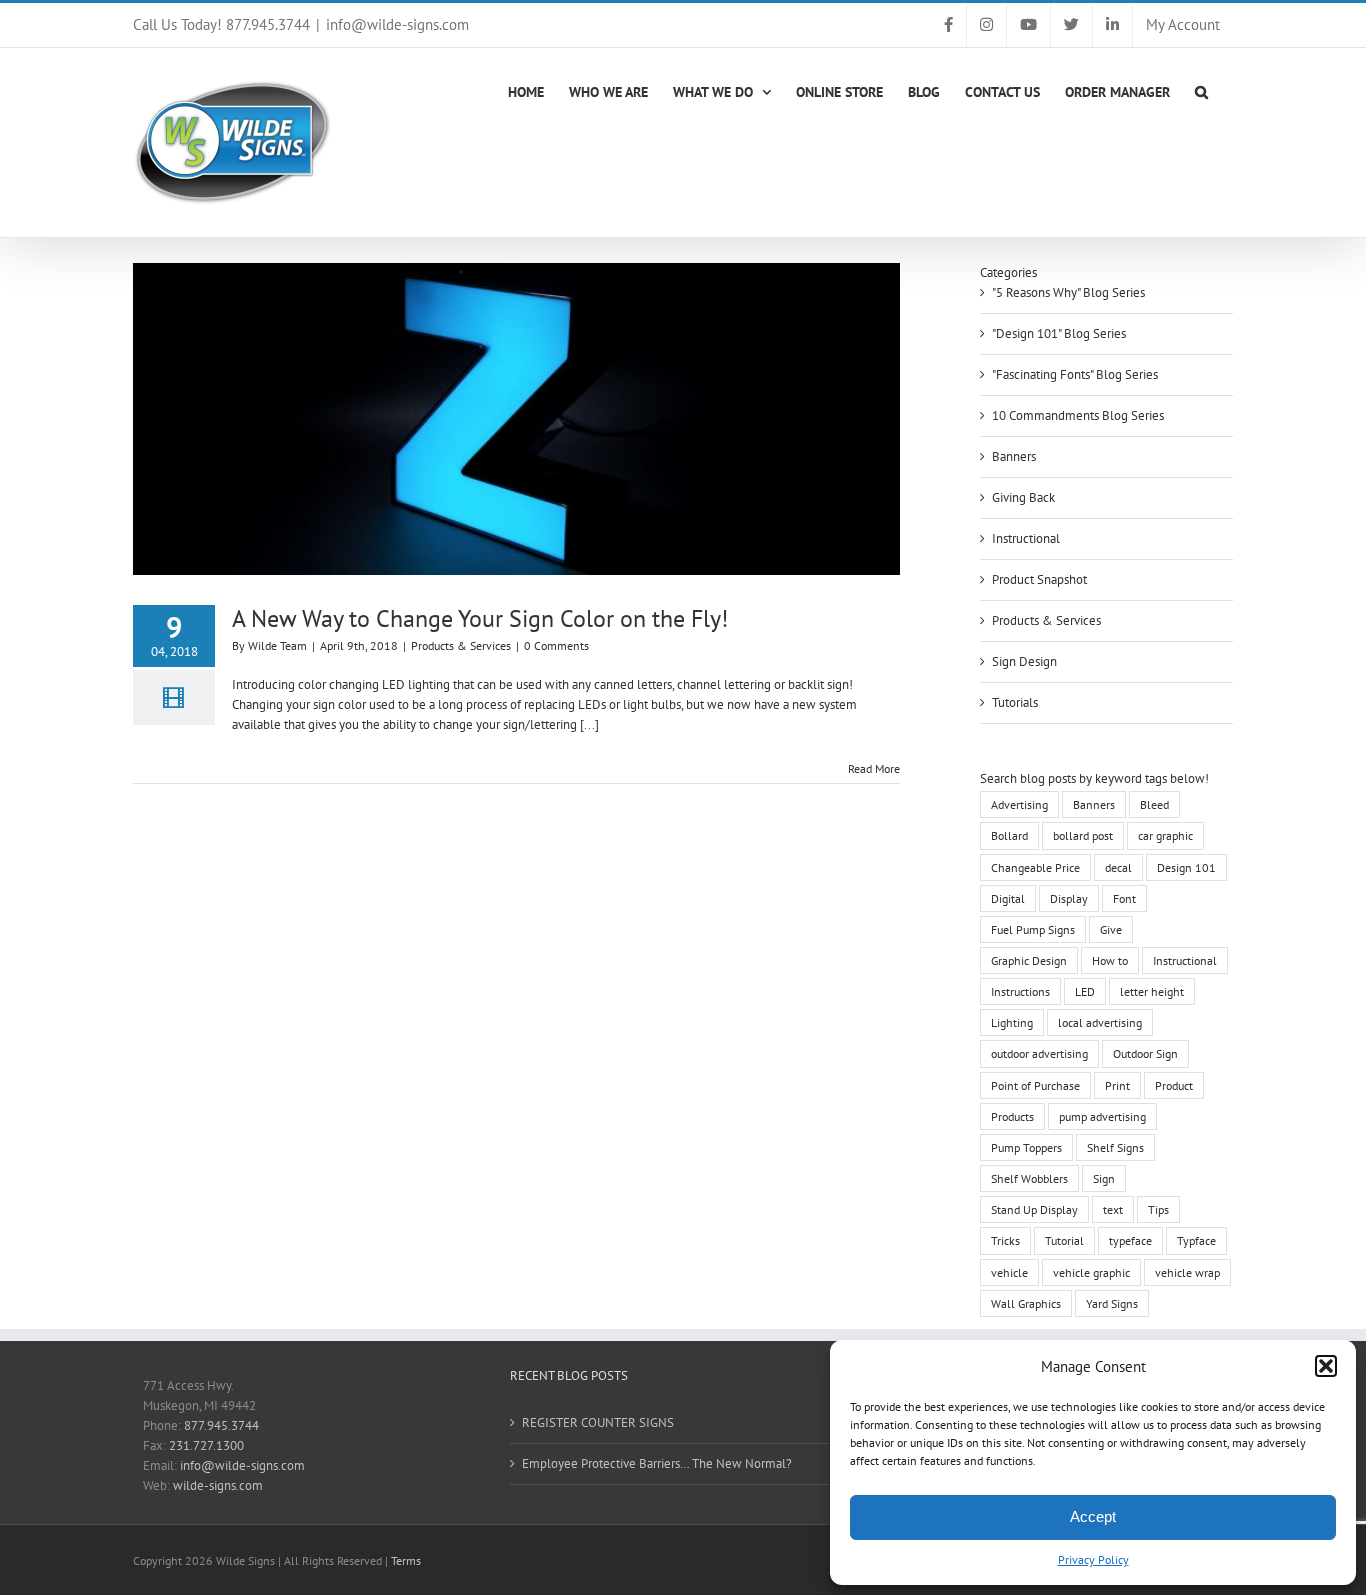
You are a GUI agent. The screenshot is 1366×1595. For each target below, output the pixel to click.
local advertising (1100, 1022)
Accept (1093, 1516)
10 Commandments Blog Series (1078, 415)
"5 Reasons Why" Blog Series (1068, 292)
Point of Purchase (1035, 1085)
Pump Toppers (1026, 1147)
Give (1111, 929)
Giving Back (1023, 497)
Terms (406, 1560)
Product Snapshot (1039, 579)
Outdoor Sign (1145, 1053)
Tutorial (1064, 1240)
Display (1069, 898)
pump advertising (1102, 1116)
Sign (1104, 1178)
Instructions (1020, 991)
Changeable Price (1035, 867)
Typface (1196, 1240)
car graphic (1165, 835)
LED (1085, 991)
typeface (1130, 1240)
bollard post (1083, 835)
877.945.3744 (221, 1425)
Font (1124, 898)
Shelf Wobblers (1029, 1178)
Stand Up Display (1034, 1209)
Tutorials (1015, 702)
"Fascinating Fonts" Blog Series (1075, 374)
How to (1110, 960)
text (1113, 1209)
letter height (1152, 991)
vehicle (1009, 1272)
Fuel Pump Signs (1033, 929)
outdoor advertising (1039, 1053)
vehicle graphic (1091, 1272)
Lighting (1012, 1022)
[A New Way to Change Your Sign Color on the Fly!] (516, 419)
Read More (874, 768)
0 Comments (556, 645)
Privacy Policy (1093, 1559)
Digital (1008, 898)
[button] (1326, 1366)
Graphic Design (1029, 960)
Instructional (1026, 538)
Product (1174, 1085)
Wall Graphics (1026, 1303)
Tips (1158, 1209)
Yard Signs (1112, 1303)
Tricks (1005, 1240)
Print (1117, 1085)
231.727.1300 (206, 1445)
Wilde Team (277, 645)
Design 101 (1186, 867)
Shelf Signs (1115, 1147)
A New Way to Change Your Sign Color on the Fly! (480, 618)
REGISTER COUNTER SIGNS (598, 1422)
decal (1118, 867)
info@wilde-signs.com (397, 24)
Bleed (1154, 804)
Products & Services (461, 645)
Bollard (1009, 835)
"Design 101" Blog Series (1059, 333)
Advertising (1019, 804)
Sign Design (1024, 661)
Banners (1014, 456)
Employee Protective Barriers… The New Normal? (657, 1463)
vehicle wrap (1187, 1272)
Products (1012, 1116)
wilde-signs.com (218, 1485)
